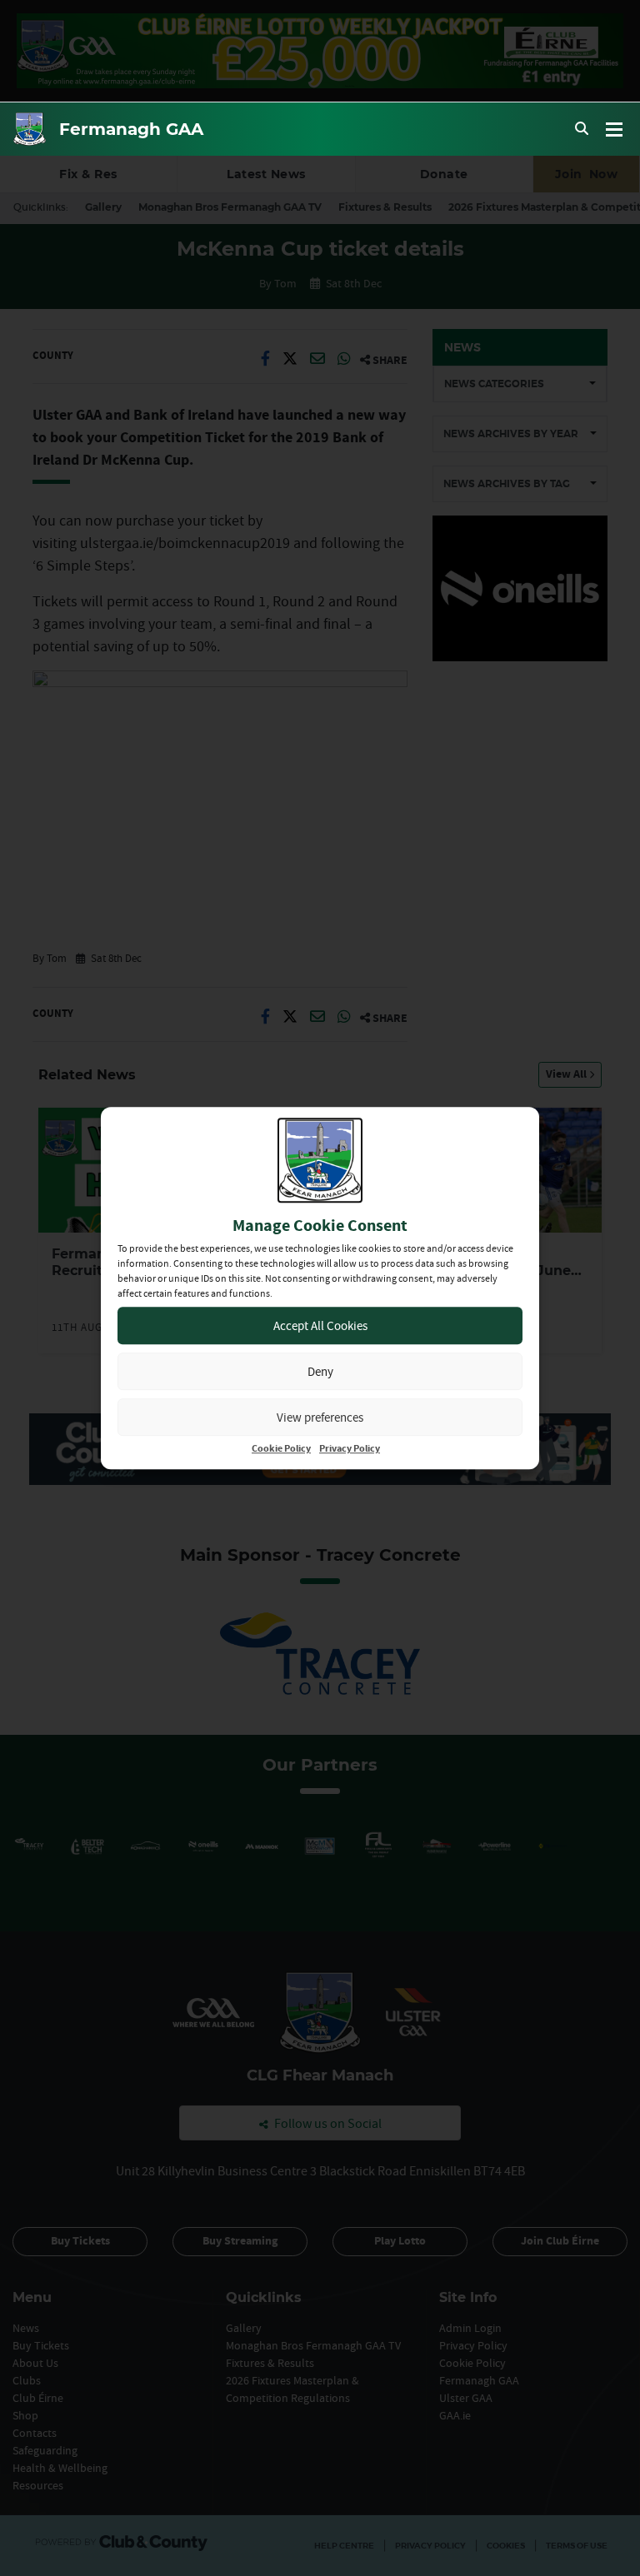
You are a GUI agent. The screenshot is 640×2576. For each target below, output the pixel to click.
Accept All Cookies (320, 1325)
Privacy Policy (350, 1449)
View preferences (320, 1417)
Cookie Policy (281, 1449)
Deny (320, 1371)
